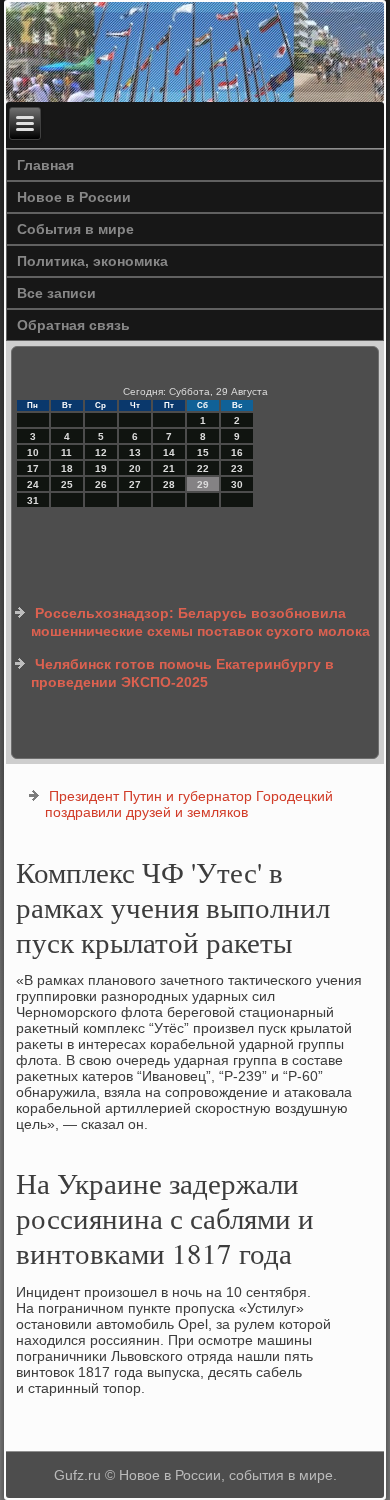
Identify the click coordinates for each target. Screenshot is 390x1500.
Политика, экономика (92, 261)
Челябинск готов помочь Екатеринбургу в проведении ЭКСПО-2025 (182, 673)
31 (33, 500)
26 (101, 484)
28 (169, 484)
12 (101, 452)
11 (66, 452)
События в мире (75, 229)
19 (101, 468)
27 (135, 484)
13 (135, 452)
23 (237, 468)
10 (33, 452)
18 (67, 468)
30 (237, 484)
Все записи (56, 293)
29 (203, 484)
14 (169, 452)
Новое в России (74, 197)
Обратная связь (73, 325)
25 (67, 484)
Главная (45, 165)
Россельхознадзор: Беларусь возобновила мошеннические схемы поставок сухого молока (200, 622)
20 (135, 468)
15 (203, 452)
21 (169, 468)
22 (203, 468)
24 (33, 484)
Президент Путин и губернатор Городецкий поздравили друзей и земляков (189, 804)
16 (237, 452)
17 (33, 468)
